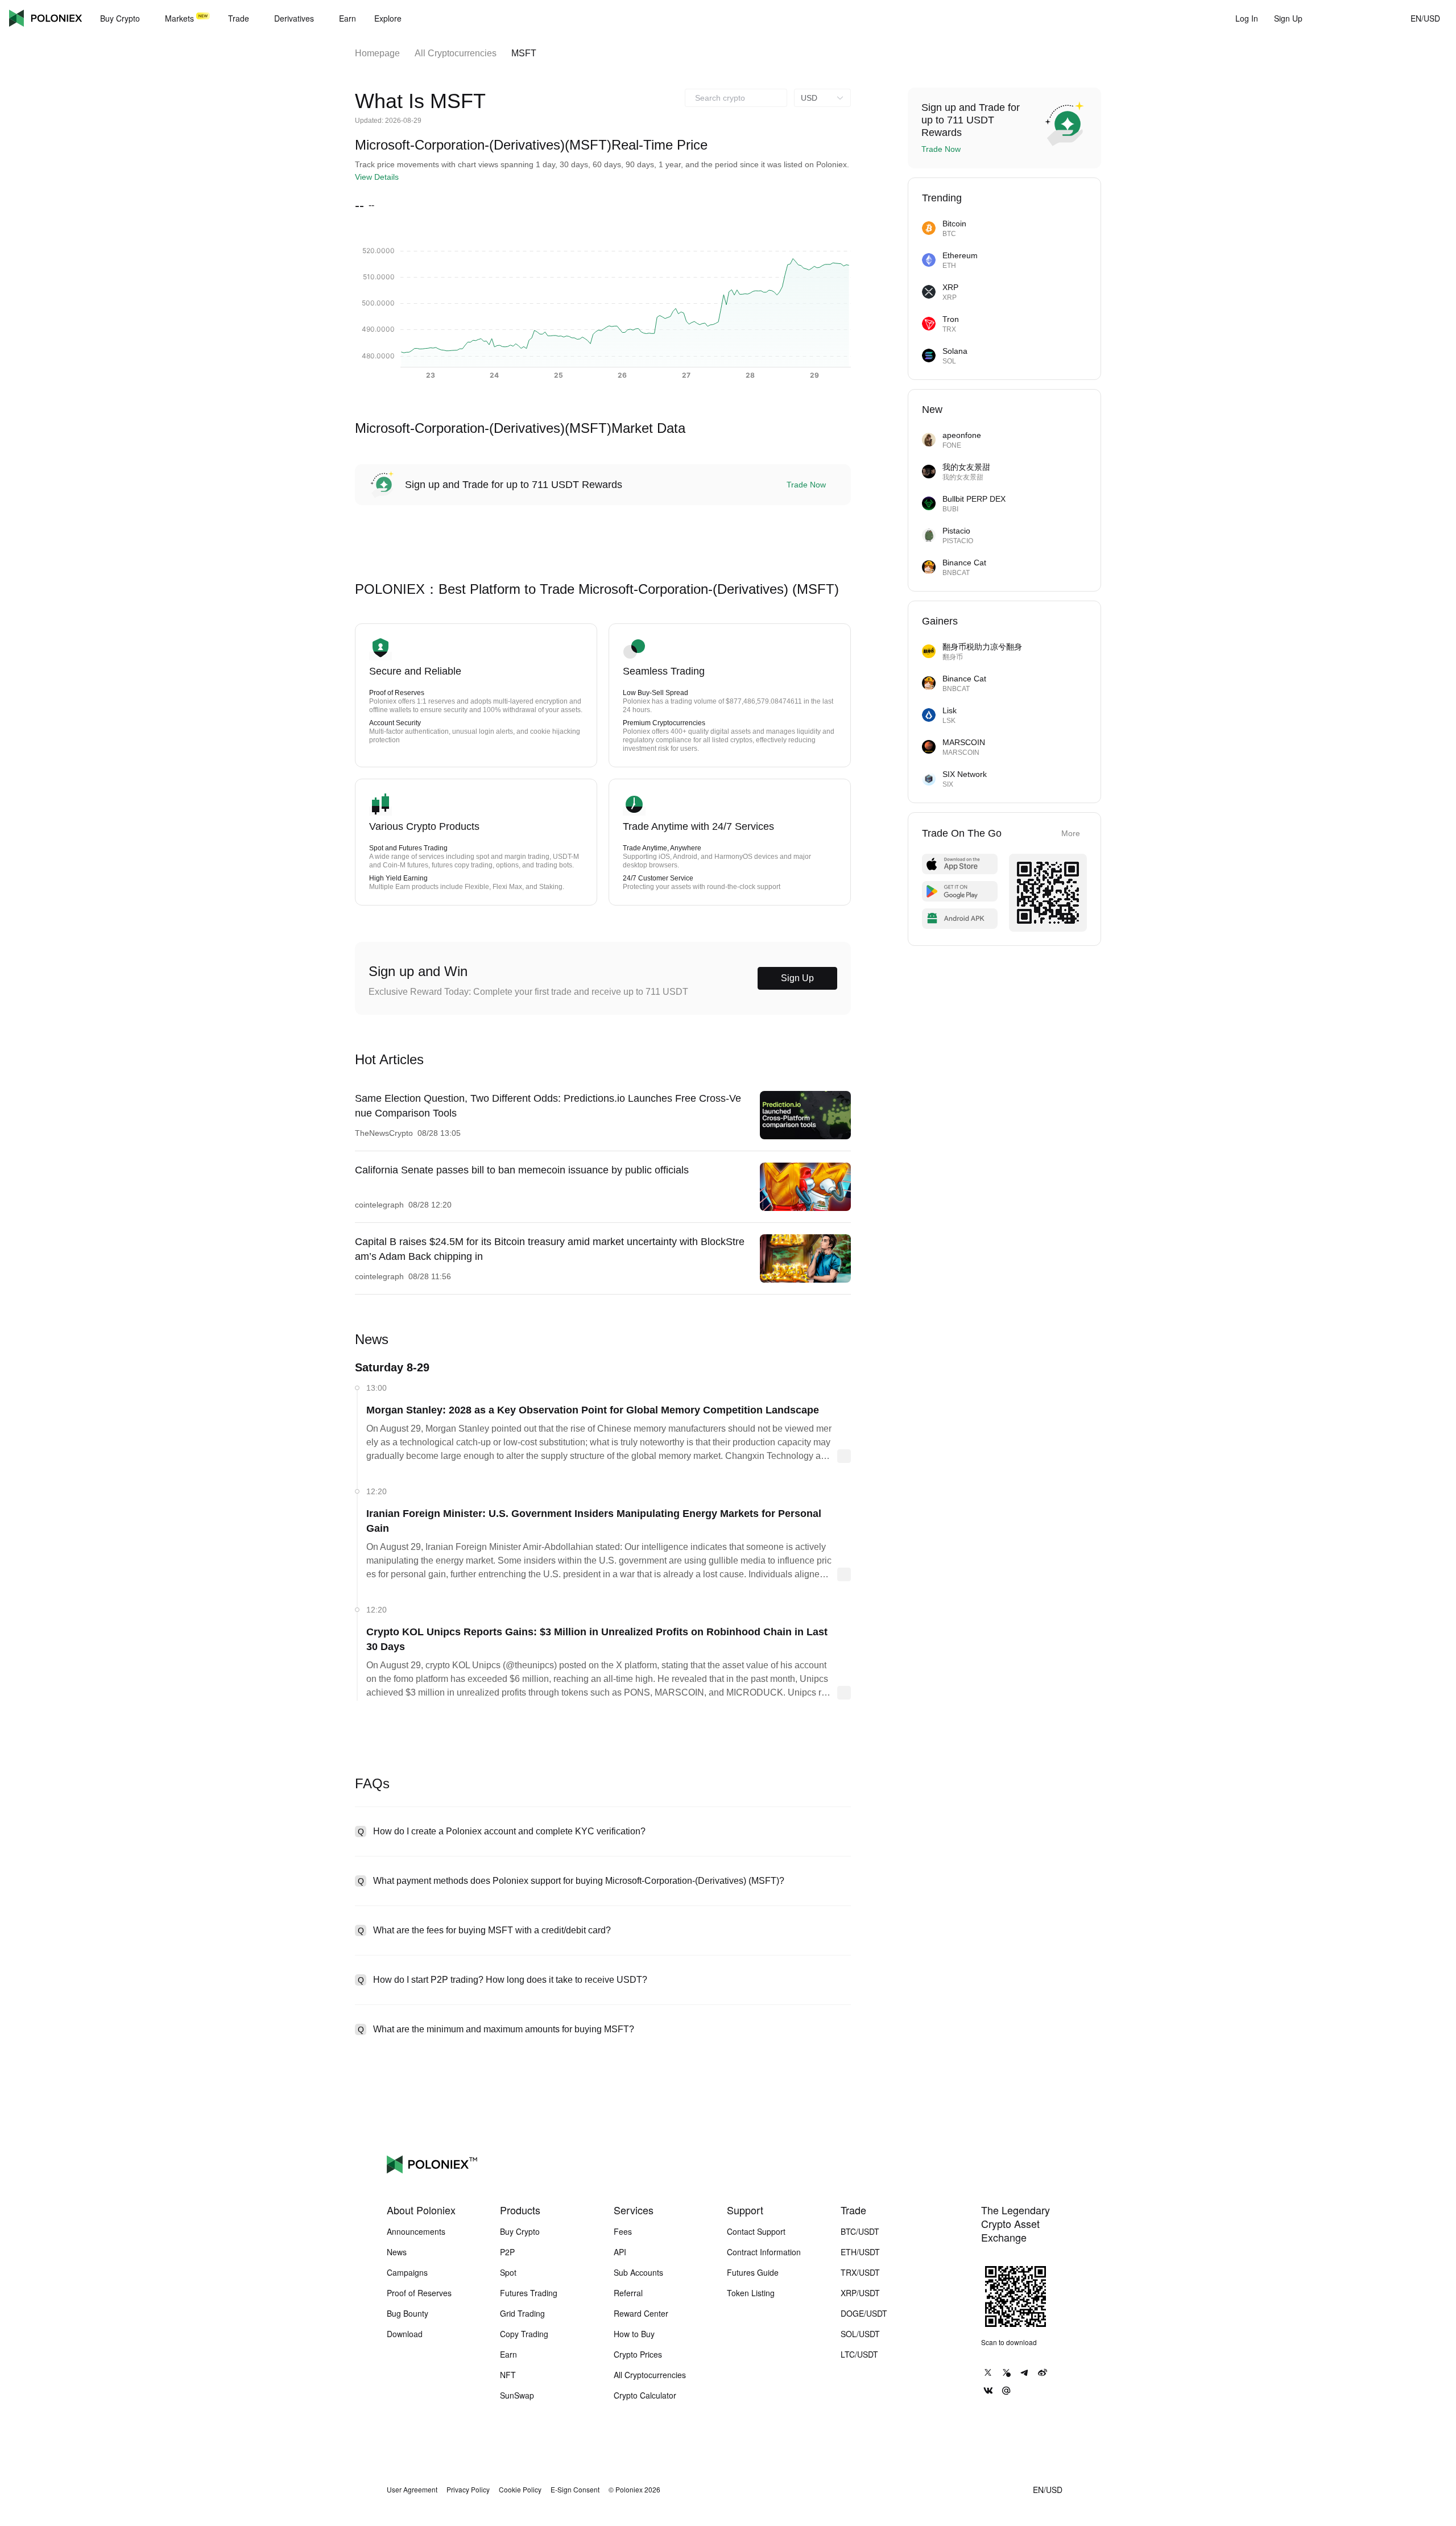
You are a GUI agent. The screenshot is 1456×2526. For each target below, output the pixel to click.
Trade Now (806, 485)
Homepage (377, 53)
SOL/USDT (860, 2334)
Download (405, 2334)
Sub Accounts (638, 2272)
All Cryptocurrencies (456, 53)
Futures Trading (529, 2293)
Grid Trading (522, 2313)
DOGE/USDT (864, 2313)
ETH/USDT (860, 2252)
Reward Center (641, 2313)
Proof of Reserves (419, 2293)
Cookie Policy (520, 2490)
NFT (508, 2375)
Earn (508, 2354)
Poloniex (45, 18)
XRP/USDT (860, 2293)
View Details (377, 177)
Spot (508, 2272)
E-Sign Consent (575, 2490)
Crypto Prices (638, 2354)
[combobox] (736, 98)
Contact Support (756, 2231)
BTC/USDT (860, 2231)
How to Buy (634, 2334)
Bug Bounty (408, 2313)
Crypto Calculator (645, 2395)
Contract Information (764, 2252)
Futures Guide (753, 2272)
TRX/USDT (860, 2272)
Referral (628, 2293)
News (397, 2252)
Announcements (416, 2231)
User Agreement (412, 2490)
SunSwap (517, 2395)
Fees (623, 2231)
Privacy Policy (468, 2490)
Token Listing (751, 2293)
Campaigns (407, 2272)
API (620, 2252)
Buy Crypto (520, 2231)
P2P (507, 2252)
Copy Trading (524, 2334)
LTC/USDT (859, 2354)
